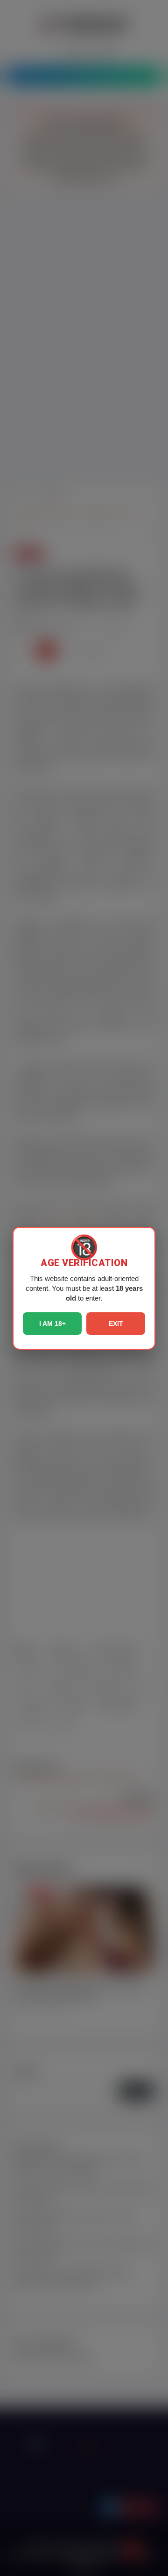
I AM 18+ (52, 1324)
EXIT (116, 1324)
